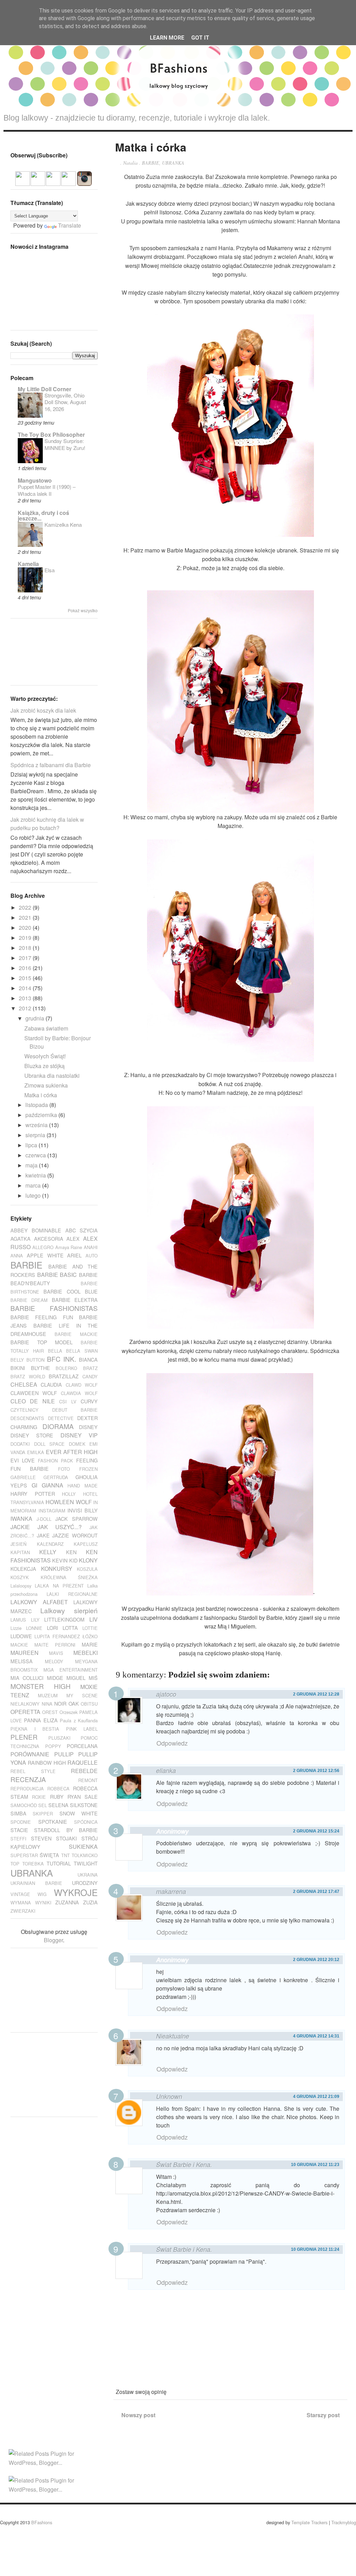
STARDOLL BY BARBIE (66, 1830)
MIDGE (55, 1678)
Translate (70, 225)
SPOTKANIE (53, 1822)
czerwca (36, 1155)
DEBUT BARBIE (75, 1410)
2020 (26, 928)
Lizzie (16, 1628)
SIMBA (18, 1813)
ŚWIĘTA (49, 1855)
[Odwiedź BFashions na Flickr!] (68, 182)
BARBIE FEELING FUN (42, 1317)
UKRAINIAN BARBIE (36, 1883)
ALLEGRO (43, 1247)
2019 (26, 938)
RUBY (57, 1796)
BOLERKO (66, 1368)
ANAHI (91, 1247)
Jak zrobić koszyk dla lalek (43, 710)
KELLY (48, 1552)
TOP (15, 1864)
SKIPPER (43, 1814)
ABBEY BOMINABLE (36, 1230)
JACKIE (20, 1527)
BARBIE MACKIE (76, 1334)
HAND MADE (83, 1486)
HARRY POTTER (33, 1494)
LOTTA (70, 1628)
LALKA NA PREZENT (59, 1586)
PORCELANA (82, 1746)
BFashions (42, 2522)
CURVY (89, 1401)
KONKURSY (57, 1569)
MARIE (90, 1644)
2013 (26, 998)
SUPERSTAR (24, 1855)
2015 (26, 978)
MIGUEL (76, 1678)
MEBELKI (86, 1653)
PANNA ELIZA (41, 1720)
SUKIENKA (83, 1847)
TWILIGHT (86, 1863)
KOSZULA (87, 1569)
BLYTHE (41, 1368)
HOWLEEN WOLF (68, 1502)
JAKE (43, 1535)
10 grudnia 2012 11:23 (315, 2165)
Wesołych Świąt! (45, 1056)
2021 (26, 917)
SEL (43, 1805)
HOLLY (69, 1494)
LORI (52, 1628)
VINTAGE (20, 1894)
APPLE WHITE (45, 1255)
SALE (91, 1796)
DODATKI (20, 1444)
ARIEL (74, 1255)
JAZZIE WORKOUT (75, 1535)
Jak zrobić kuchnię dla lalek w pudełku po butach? (47, 824)
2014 (26, 988)
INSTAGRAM (52, 1511)
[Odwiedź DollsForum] (23, 182)
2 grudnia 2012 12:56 (316, 1771)
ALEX (73, 1238)
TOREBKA (33, 1864)
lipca (32, 1145)
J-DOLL (44, 1519)
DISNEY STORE (32, 1435)
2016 (26, 968)
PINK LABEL (82, 1729)
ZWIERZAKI (23, 1911)
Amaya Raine (69, 1247)
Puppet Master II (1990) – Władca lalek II (47, 490)
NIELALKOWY (25, 1704)
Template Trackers (309, 2522)
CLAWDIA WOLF (79, 1393)
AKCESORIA (49, 1238)
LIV (94, 1619)
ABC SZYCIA (82, 1230)
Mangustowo (35, 480)
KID (73, 1560)
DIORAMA (58, 1426)
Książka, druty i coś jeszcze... (43, 515)
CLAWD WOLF (82, 1385)
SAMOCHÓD (24, 1805)
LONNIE (34, 1628)
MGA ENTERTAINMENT (71, 1670)
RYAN (74, 1796)
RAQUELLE (83, 1762)
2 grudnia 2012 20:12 (316, 1960)
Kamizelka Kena (63, 524)
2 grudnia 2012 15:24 (316, 1831)
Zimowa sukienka (46, 1085)
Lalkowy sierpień (69, 1610)
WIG (42, 1894)
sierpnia (36, 1135)
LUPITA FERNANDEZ (57, 1636)
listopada (37, 1105)
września (37, 1125)
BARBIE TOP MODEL (42, 1342)
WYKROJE (76, 1892)
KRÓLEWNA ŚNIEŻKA (69, 1577)
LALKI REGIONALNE (72, 1594)
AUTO (92, 1256)
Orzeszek (68, 1712)
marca (34, 1185)
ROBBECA (58, 1789)
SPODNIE (21, 1822)
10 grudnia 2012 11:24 (315, 2249)
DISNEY (88, 1427)
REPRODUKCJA (27, 1789)
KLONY (88, 1560)
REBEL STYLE (33, 1771)
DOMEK (77, 1444)
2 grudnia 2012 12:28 (316, 1694)
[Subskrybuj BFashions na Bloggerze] (53, 182)
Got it (200, 38)
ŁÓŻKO (90, 1636)
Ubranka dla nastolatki (52, 1076)
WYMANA (21, 1902)
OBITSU (89, 1704)
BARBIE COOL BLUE (71, 1291)
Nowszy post (138, 2415)
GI (34, 1485)
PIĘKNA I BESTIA (35, 1729)
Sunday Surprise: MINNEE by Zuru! (65, 444)
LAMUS (18, 1620)
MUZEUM (48, 1695)
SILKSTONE (84, 1805)
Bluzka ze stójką (44, 1066)
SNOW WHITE (79, 1813)
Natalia (130, 163)
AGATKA (21, 1238)
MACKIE (19, 1645)
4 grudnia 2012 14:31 (316, 2036)
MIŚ (93, 1678)
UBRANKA (173, 163)
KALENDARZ (50, 1544)
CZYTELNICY (25, 1410)
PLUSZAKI (59, 1738)
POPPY (53, 1746)
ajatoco (166, 1694)
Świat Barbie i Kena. (184, 2164)
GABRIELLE (23, 1477)
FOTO (64, 1469)
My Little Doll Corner (44, 389)
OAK (74, 1703)
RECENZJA (28, 1779)
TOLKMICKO (85, 1855)
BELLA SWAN (82, 1351)
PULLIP (64, 1754)
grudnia (35, 1018)
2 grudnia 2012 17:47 (316, 1892)
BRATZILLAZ (64, 1376)
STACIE (19, 1830)
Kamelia (28, 564)
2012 (26, 1008)
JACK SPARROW (76, 1519)
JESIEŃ (18, 1544)
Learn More (167, 38)
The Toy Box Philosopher (51, 434)
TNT (66, 1855)
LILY (35, 1620)
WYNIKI (43, 1902)
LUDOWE (21, 1636)
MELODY (54, 1661)
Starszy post (323, 2415)
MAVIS (56, 1653)
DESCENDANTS (27, 1418)
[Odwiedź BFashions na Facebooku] (38, 182)
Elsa (50, 570)
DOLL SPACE (50, 1444)
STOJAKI (66, 1838)
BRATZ (90, 1368)
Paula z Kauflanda (79, 1720)
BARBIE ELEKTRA (75, 1300)
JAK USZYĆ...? (60, 1527)
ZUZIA (90, 1902)
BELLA (55, 1351)
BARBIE (151, 163)
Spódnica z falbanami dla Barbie (51, 765)
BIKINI (18, 1368)
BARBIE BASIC (57, 1275)
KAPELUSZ (86, 1544)
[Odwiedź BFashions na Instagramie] (84, 182)
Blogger (53, 1940)
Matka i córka (41, 1095)
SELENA (58, 1805)
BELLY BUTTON (27, 1360)
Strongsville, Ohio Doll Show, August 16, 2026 (65, 402)
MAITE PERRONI (55, 1645)
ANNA (17, 1256)
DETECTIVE (61, 1418)
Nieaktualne (173, 2036)
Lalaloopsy (21, 1586)
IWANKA (21, 1519)
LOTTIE (90, 1628)
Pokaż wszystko (83, 610)
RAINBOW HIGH (47, 1762)
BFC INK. (62, 1359)
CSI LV (68, 1401)
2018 (26, 948)
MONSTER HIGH (41, 1686)
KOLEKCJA (23, 1569)
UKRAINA (88, 1875)
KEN (71, 1552)
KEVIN (60, 1560)
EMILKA (36, 1452)
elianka (166, 1770)
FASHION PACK (55, 1461)
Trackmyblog (344, 2522)
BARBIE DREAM (29, 1300)
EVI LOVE (23, 1460)
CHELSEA (24, 1384)
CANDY (90, 1376)
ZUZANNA (67, 1902)
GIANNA (52, 1485)
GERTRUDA (56, 1477)
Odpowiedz (172, 1743)
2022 (26, 907)
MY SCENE (82, 1695)
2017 (26, 958)
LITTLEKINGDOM (64, 1619)
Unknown (169, 2096)
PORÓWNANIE (30, 1754)
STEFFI (18, 1839)
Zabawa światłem (46, 1028)
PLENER (24, 1737)
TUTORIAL (59, 1863)
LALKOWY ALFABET (39, 1602)
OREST (50, 1712)
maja (32, 1165)
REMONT (88, 1780)
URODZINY (85, 1883)
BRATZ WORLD (28, 1376)
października (42, 1115)
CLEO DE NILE (33, 1401)
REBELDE (84, 1771)
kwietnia (36, 1175)
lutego (34, 1195)
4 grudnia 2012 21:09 (316, 2097)
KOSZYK (20, 1577)
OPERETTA (25, 1712)
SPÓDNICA (86, 1822)
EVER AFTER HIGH (72, 1452)
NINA (47, 1704)
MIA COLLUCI (27, 1678)
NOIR (60, 1703)
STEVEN (41, 1838)
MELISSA (22, 1661)
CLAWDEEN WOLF (34, 1393)
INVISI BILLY (83, 1510)
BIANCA (88, 1359)
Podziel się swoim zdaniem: (219, 1675)
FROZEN (88, 1469)
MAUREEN (25, 1653)
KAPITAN (20, 1552)
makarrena (171, 1891)
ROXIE (39, 1797)
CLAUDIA (51, 1384)
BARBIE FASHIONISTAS (54, 1308)
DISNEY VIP (79, 1435)
